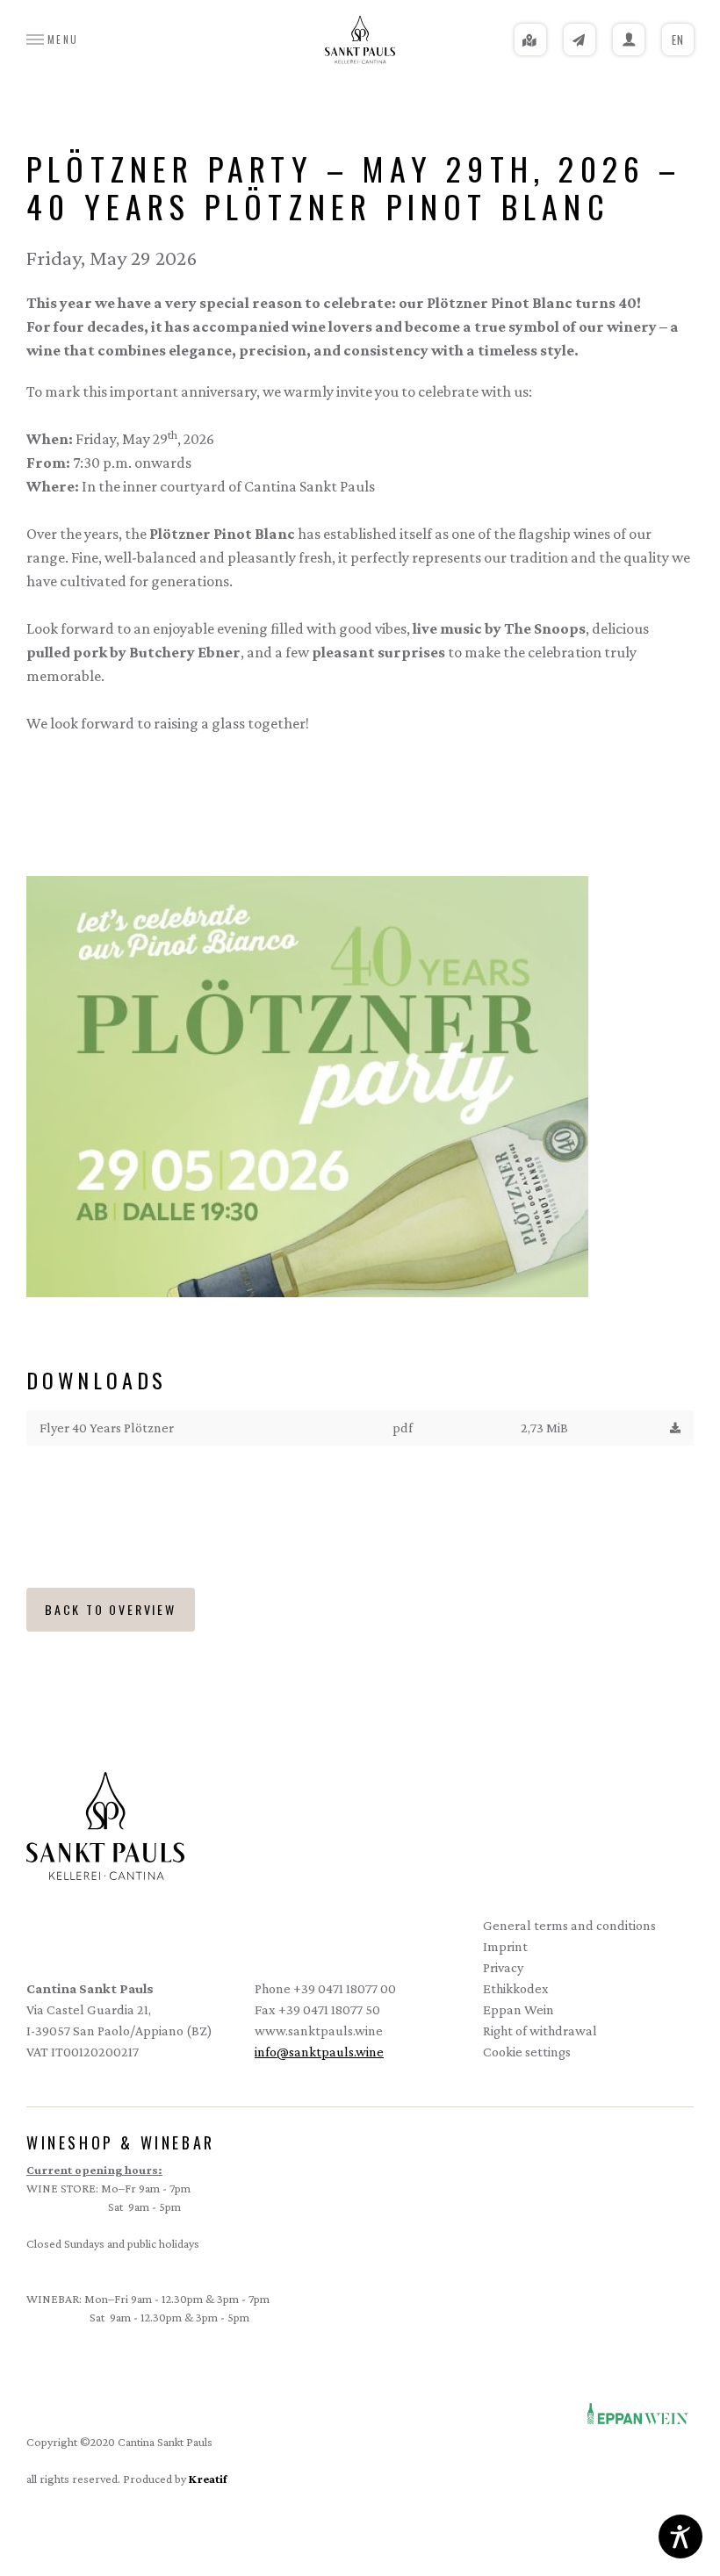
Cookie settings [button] (527, 2052)
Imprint (505, 1946)
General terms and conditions (569, 1925)
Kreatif (208, 2479)
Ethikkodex (516, 1988)
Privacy (503, 1967)
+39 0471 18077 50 (329, 2009)
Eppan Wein (518, 2008)
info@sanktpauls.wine (319, 2052)
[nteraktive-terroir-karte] (530, 39)
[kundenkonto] (629, 39)
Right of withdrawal (540, 2031)
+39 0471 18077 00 (345, 1988)
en (678, 39)
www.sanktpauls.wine (319, 2031)
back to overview (111, 1609)
